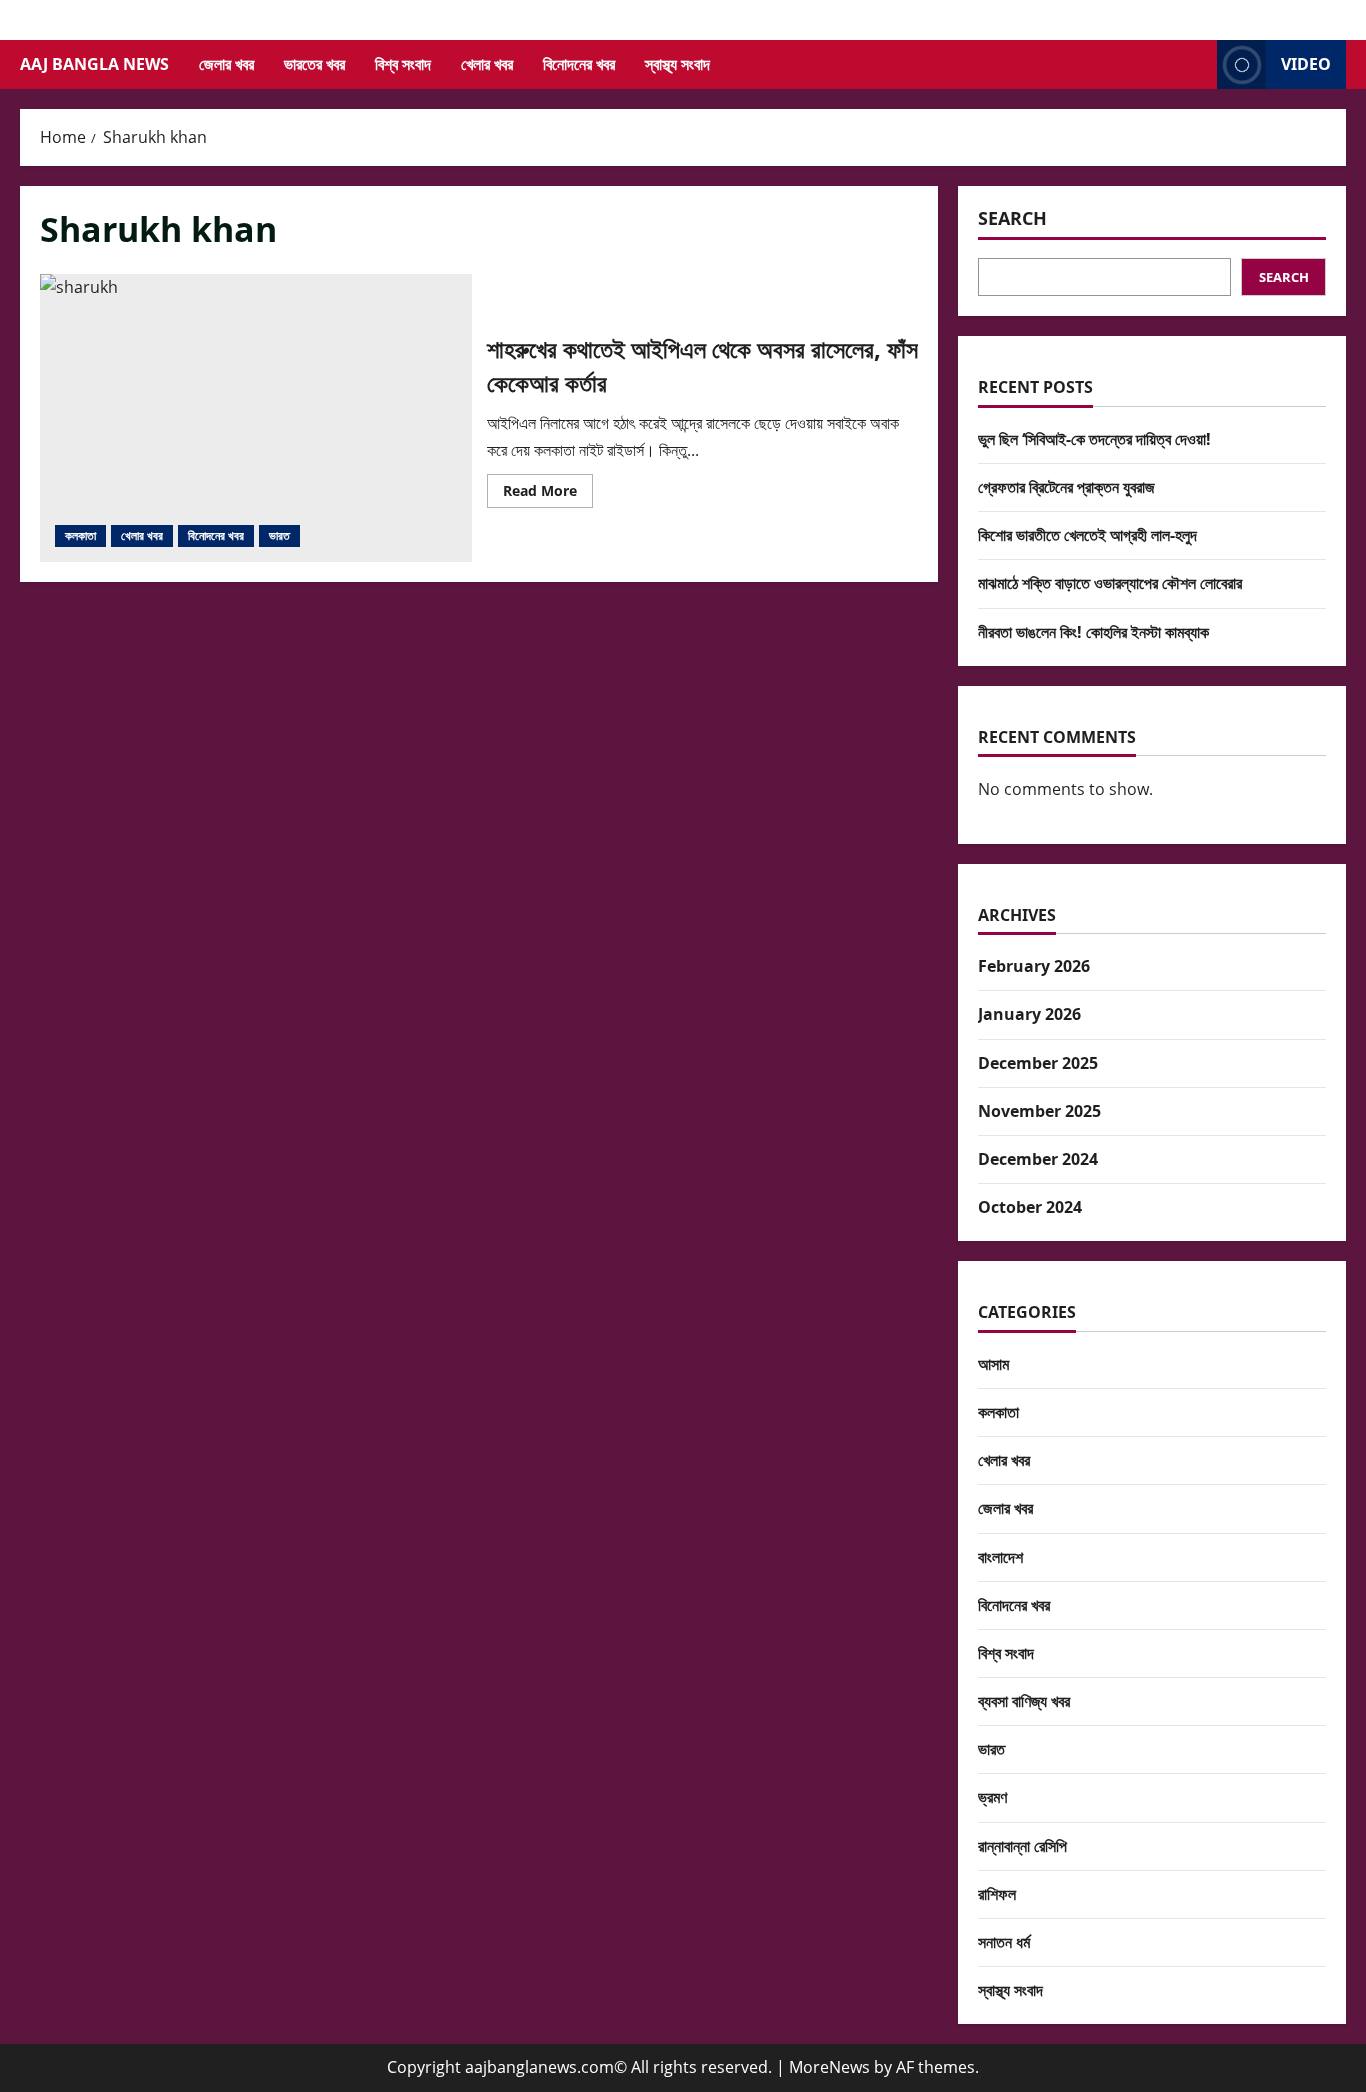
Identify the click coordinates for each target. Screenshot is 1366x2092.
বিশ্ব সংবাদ (403, 64)
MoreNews (829, 2067)
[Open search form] (1196, 64)
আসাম (993, 1364)
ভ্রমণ (992, 1797)
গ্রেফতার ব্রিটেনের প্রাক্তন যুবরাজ (1066, 487)
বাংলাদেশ (1000, 1557)
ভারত (279, 535)
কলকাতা (80, 535)
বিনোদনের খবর (579, 64)
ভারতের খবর (314, 64)
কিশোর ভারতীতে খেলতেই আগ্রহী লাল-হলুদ (1087, 535)
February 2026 (1034, 966)
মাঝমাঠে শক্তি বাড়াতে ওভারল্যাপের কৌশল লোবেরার (1110, 583)
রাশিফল (997, 1894)
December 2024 (1038, 1159)
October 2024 (1030, 1207)
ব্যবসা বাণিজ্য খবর (1024, 1701)
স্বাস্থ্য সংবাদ (677, 64)
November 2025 (1039, 1111)
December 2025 (1038, 1063)
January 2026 (1029, 1014)
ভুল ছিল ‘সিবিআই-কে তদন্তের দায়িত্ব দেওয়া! (1094, 439)
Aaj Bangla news (94, 64)
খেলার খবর (487, 64)
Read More (548, 494)
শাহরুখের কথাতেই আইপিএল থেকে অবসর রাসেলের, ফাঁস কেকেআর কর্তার (256, 418)
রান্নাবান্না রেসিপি (1022, 1846)
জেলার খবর (226, 64)
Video (1306, 64)
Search (1012, 218)
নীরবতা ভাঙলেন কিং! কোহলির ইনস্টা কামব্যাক (1093, 632)
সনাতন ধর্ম (1004, 1942)
